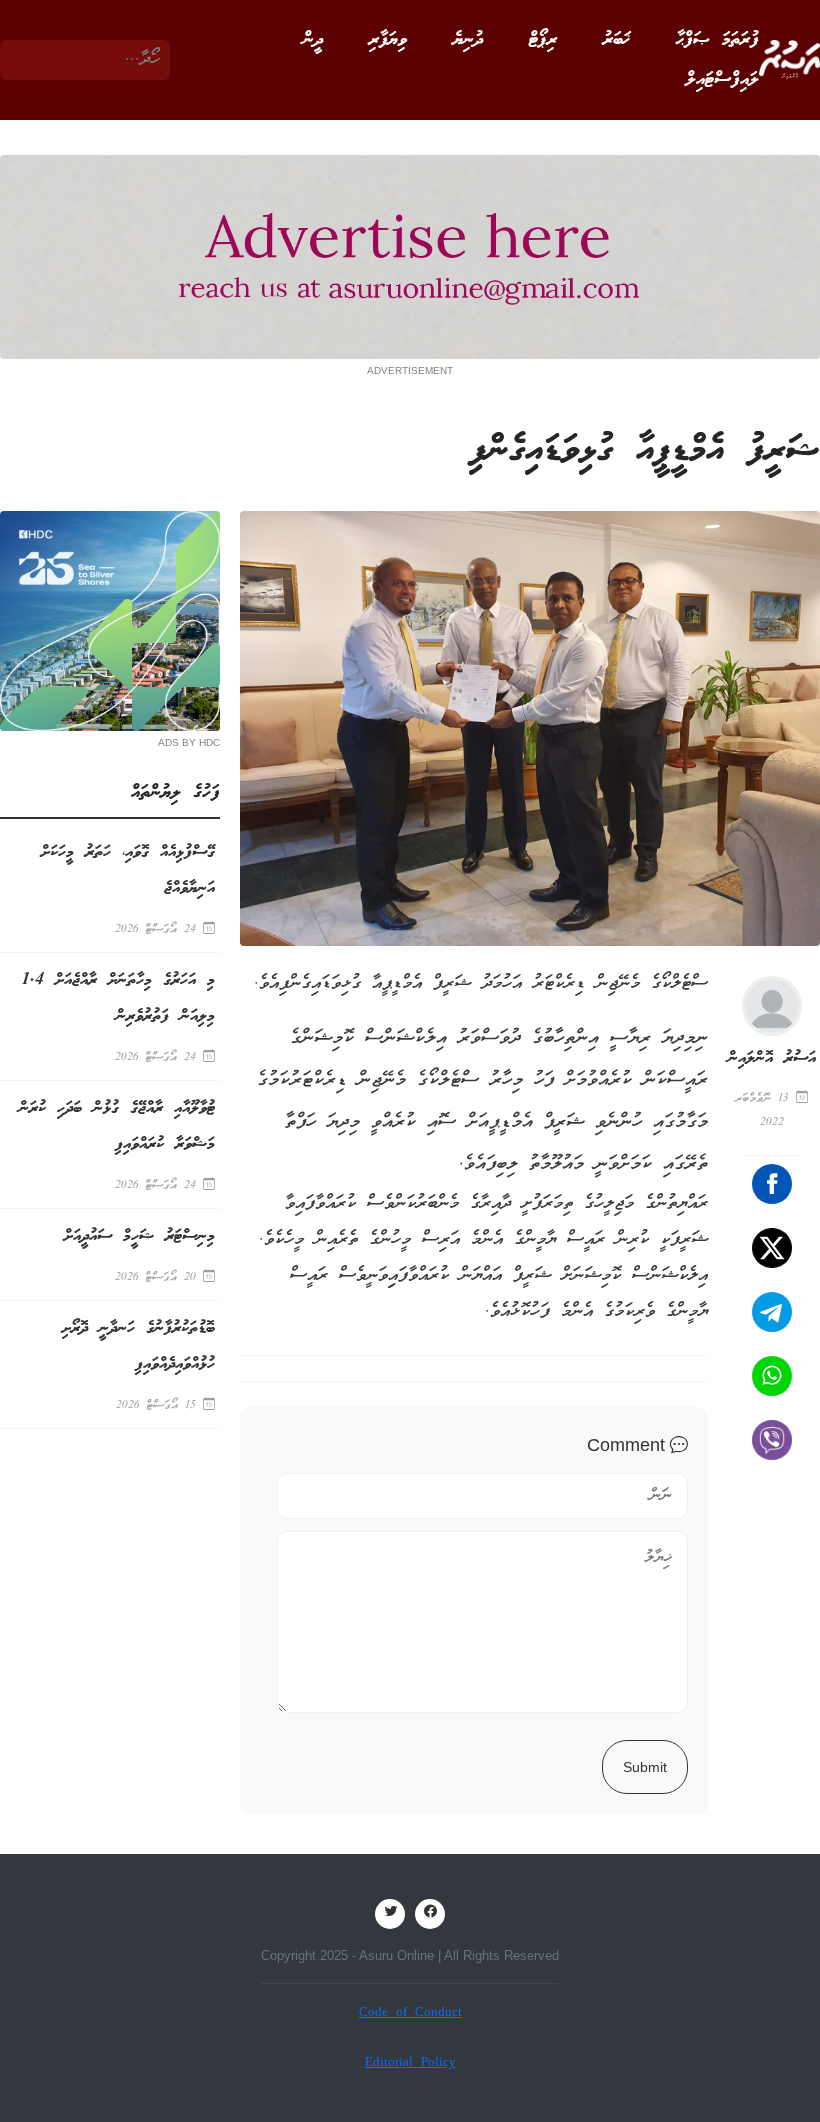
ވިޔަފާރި (388, 40)
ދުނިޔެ (468, 40)
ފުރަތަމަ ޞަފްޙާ (717, 40)
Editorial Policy (410, 2063)
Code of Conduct (410, 2013)
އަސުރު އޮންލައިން (772, 1058)
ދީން (313, 40)
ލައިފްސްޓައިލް (722, 80)
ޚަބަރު (616, 40)
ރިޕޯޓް (543, 40)
